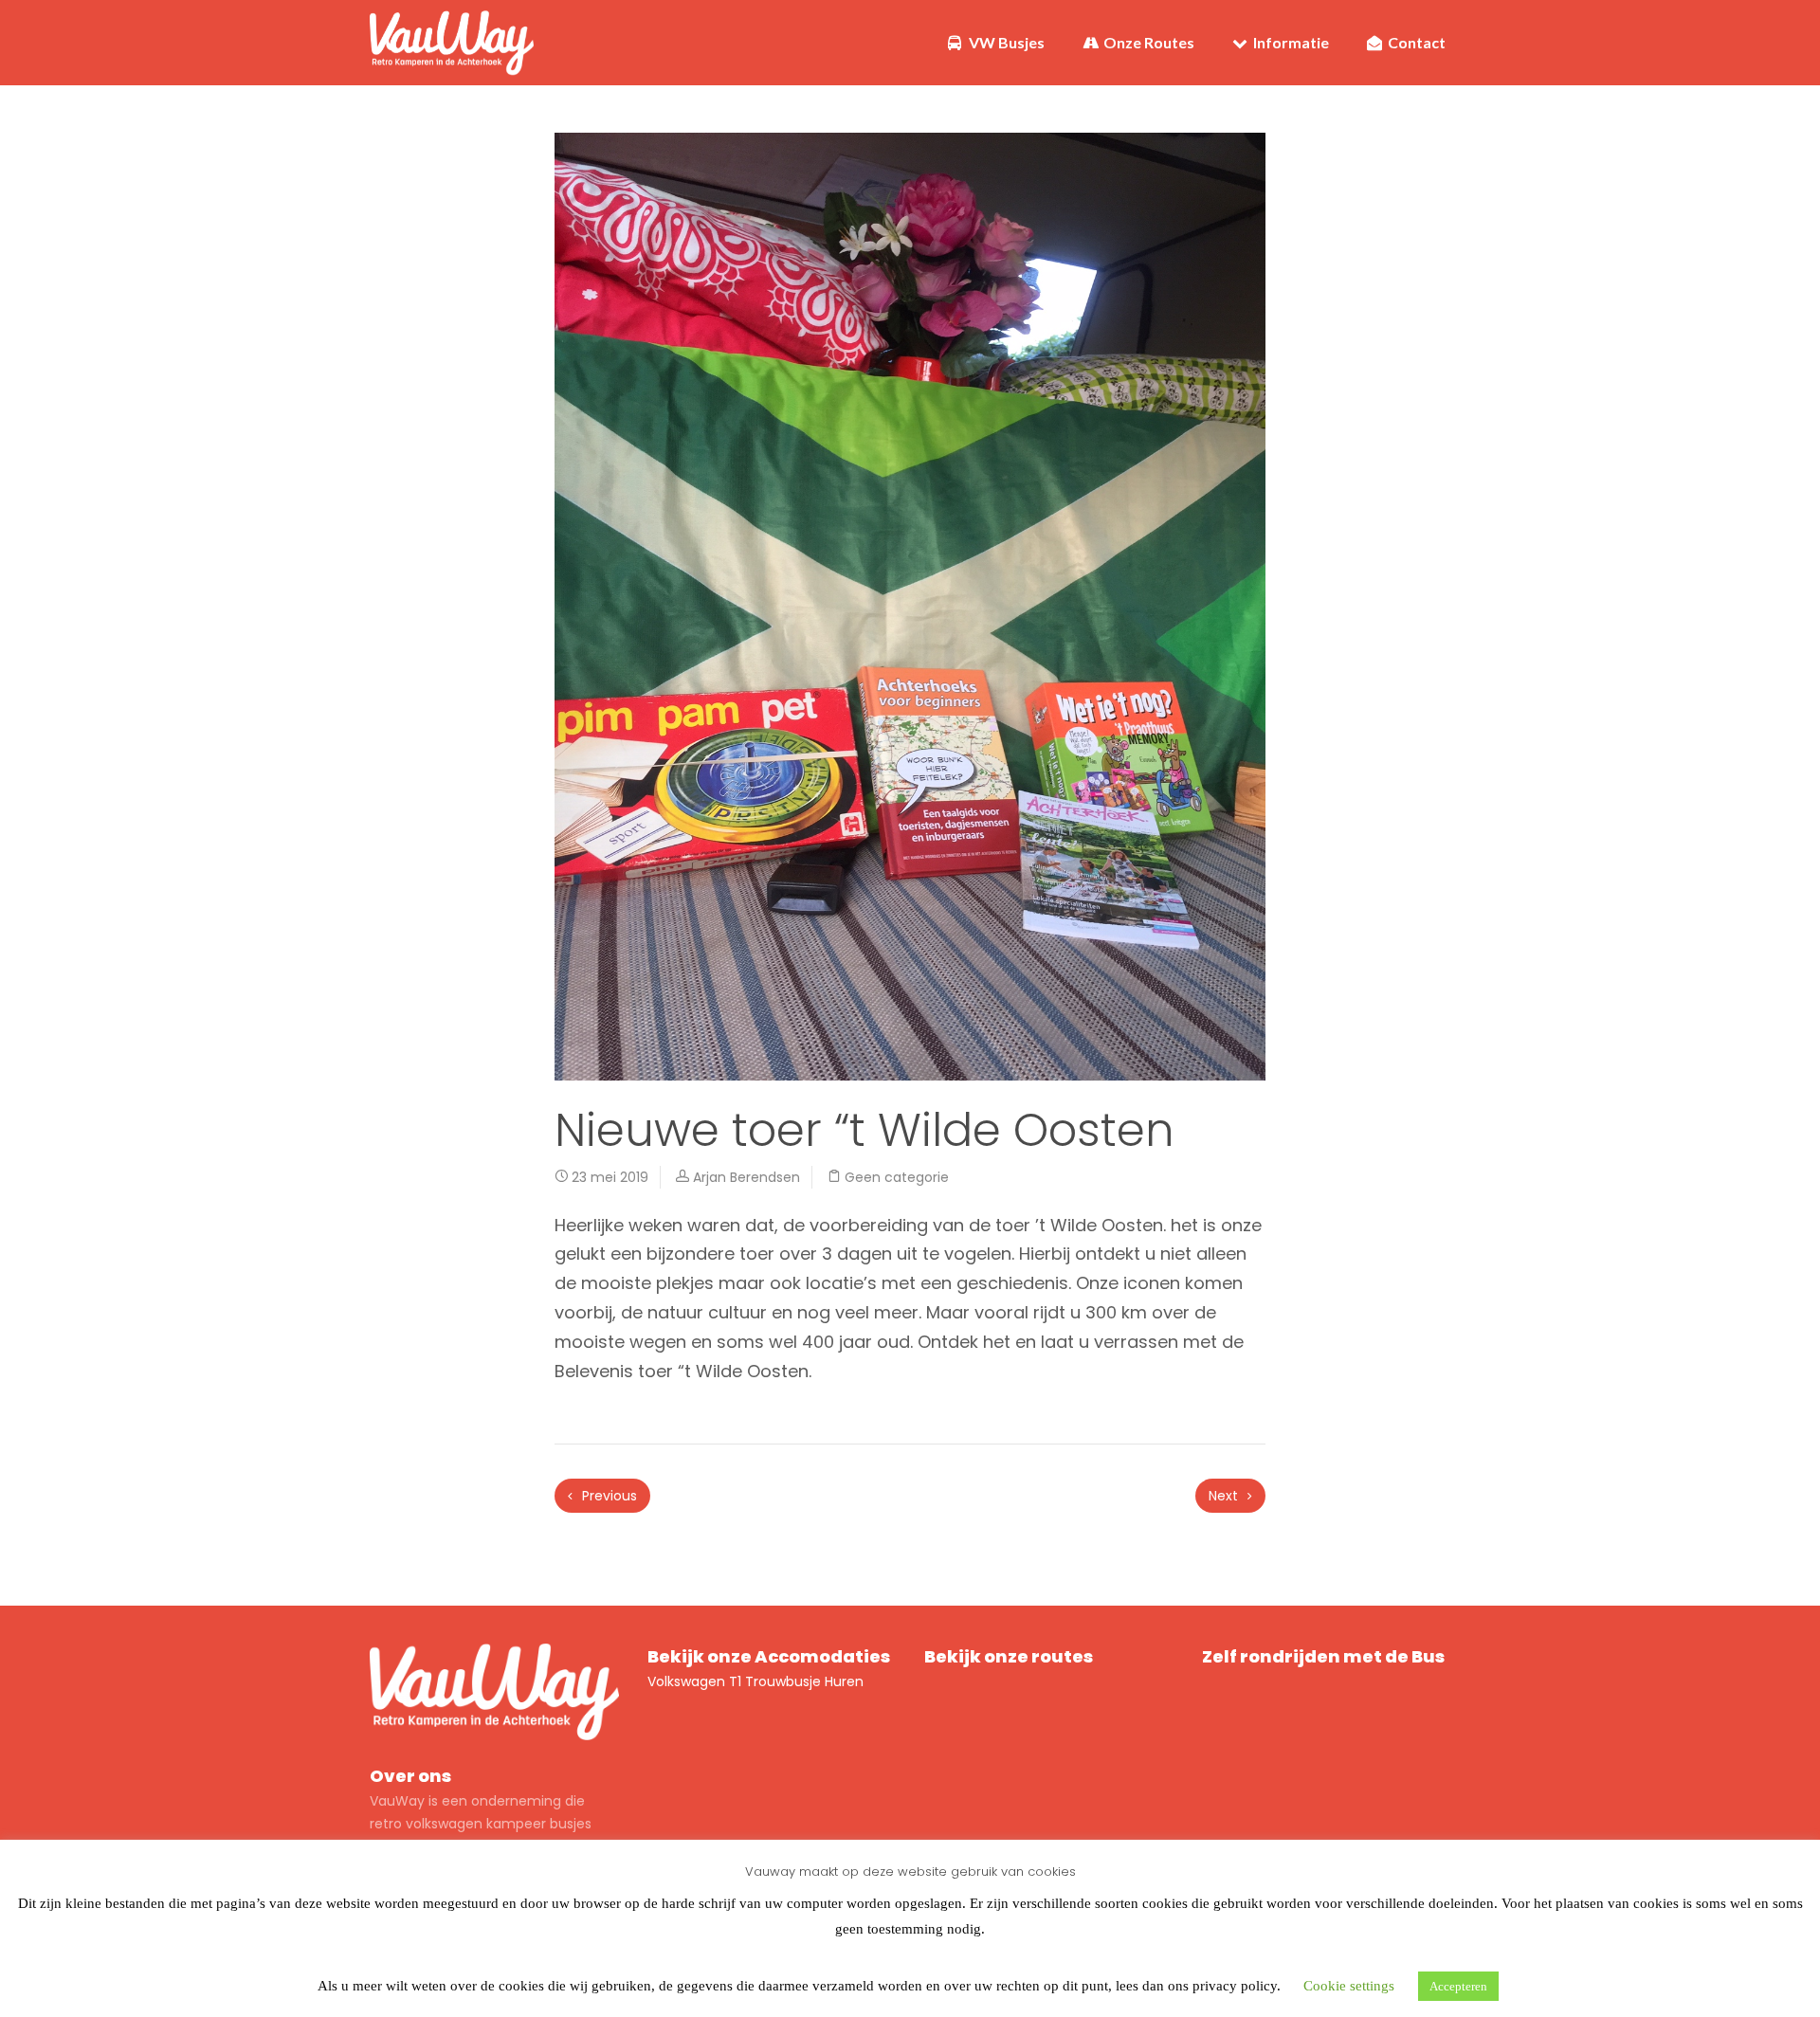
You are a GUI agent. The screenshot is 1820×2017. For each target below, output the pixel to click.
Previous (608, 1496)
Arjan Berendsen (746, 1177)
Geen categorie (897, 1177)
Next (1225, 1496)
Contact (1415, 42)
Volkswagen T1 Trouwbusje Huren (755, 1681)
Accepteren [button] (1458, 1986)
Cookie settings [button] (1349, 1986)
